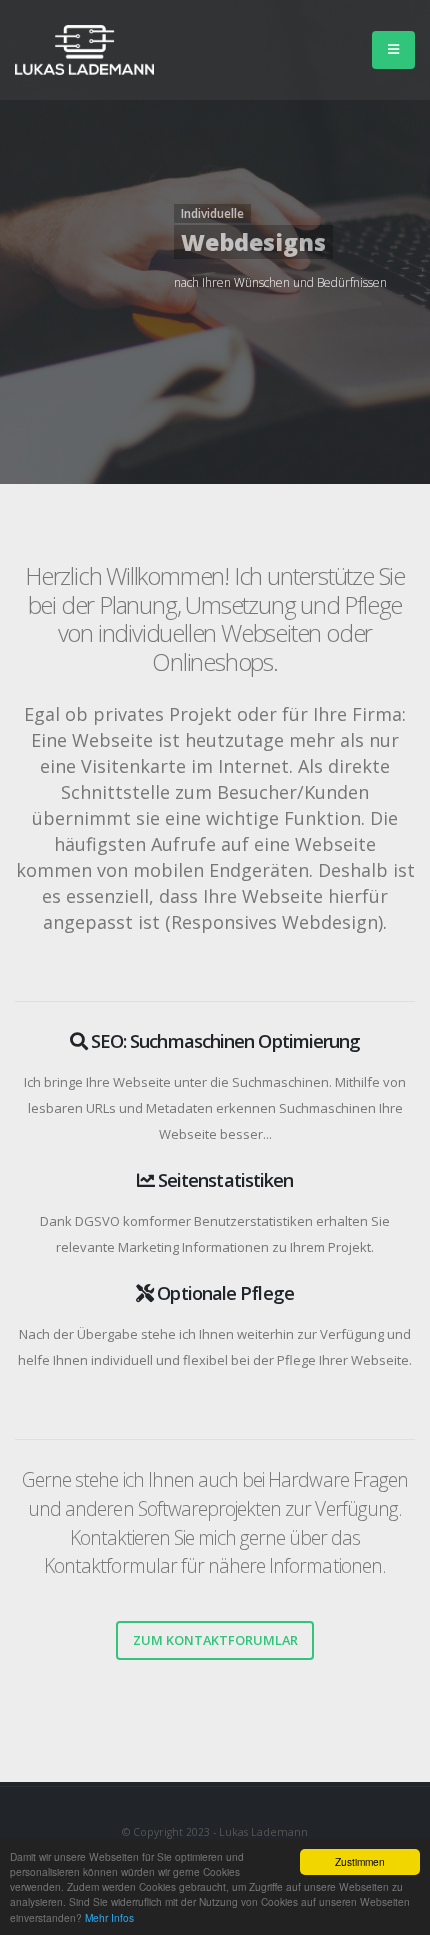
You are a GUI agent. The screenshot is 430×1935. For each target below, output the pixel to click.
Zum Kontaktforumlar (215, 1640)
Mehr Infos (109, 1917)
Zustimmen (360, 1861)
